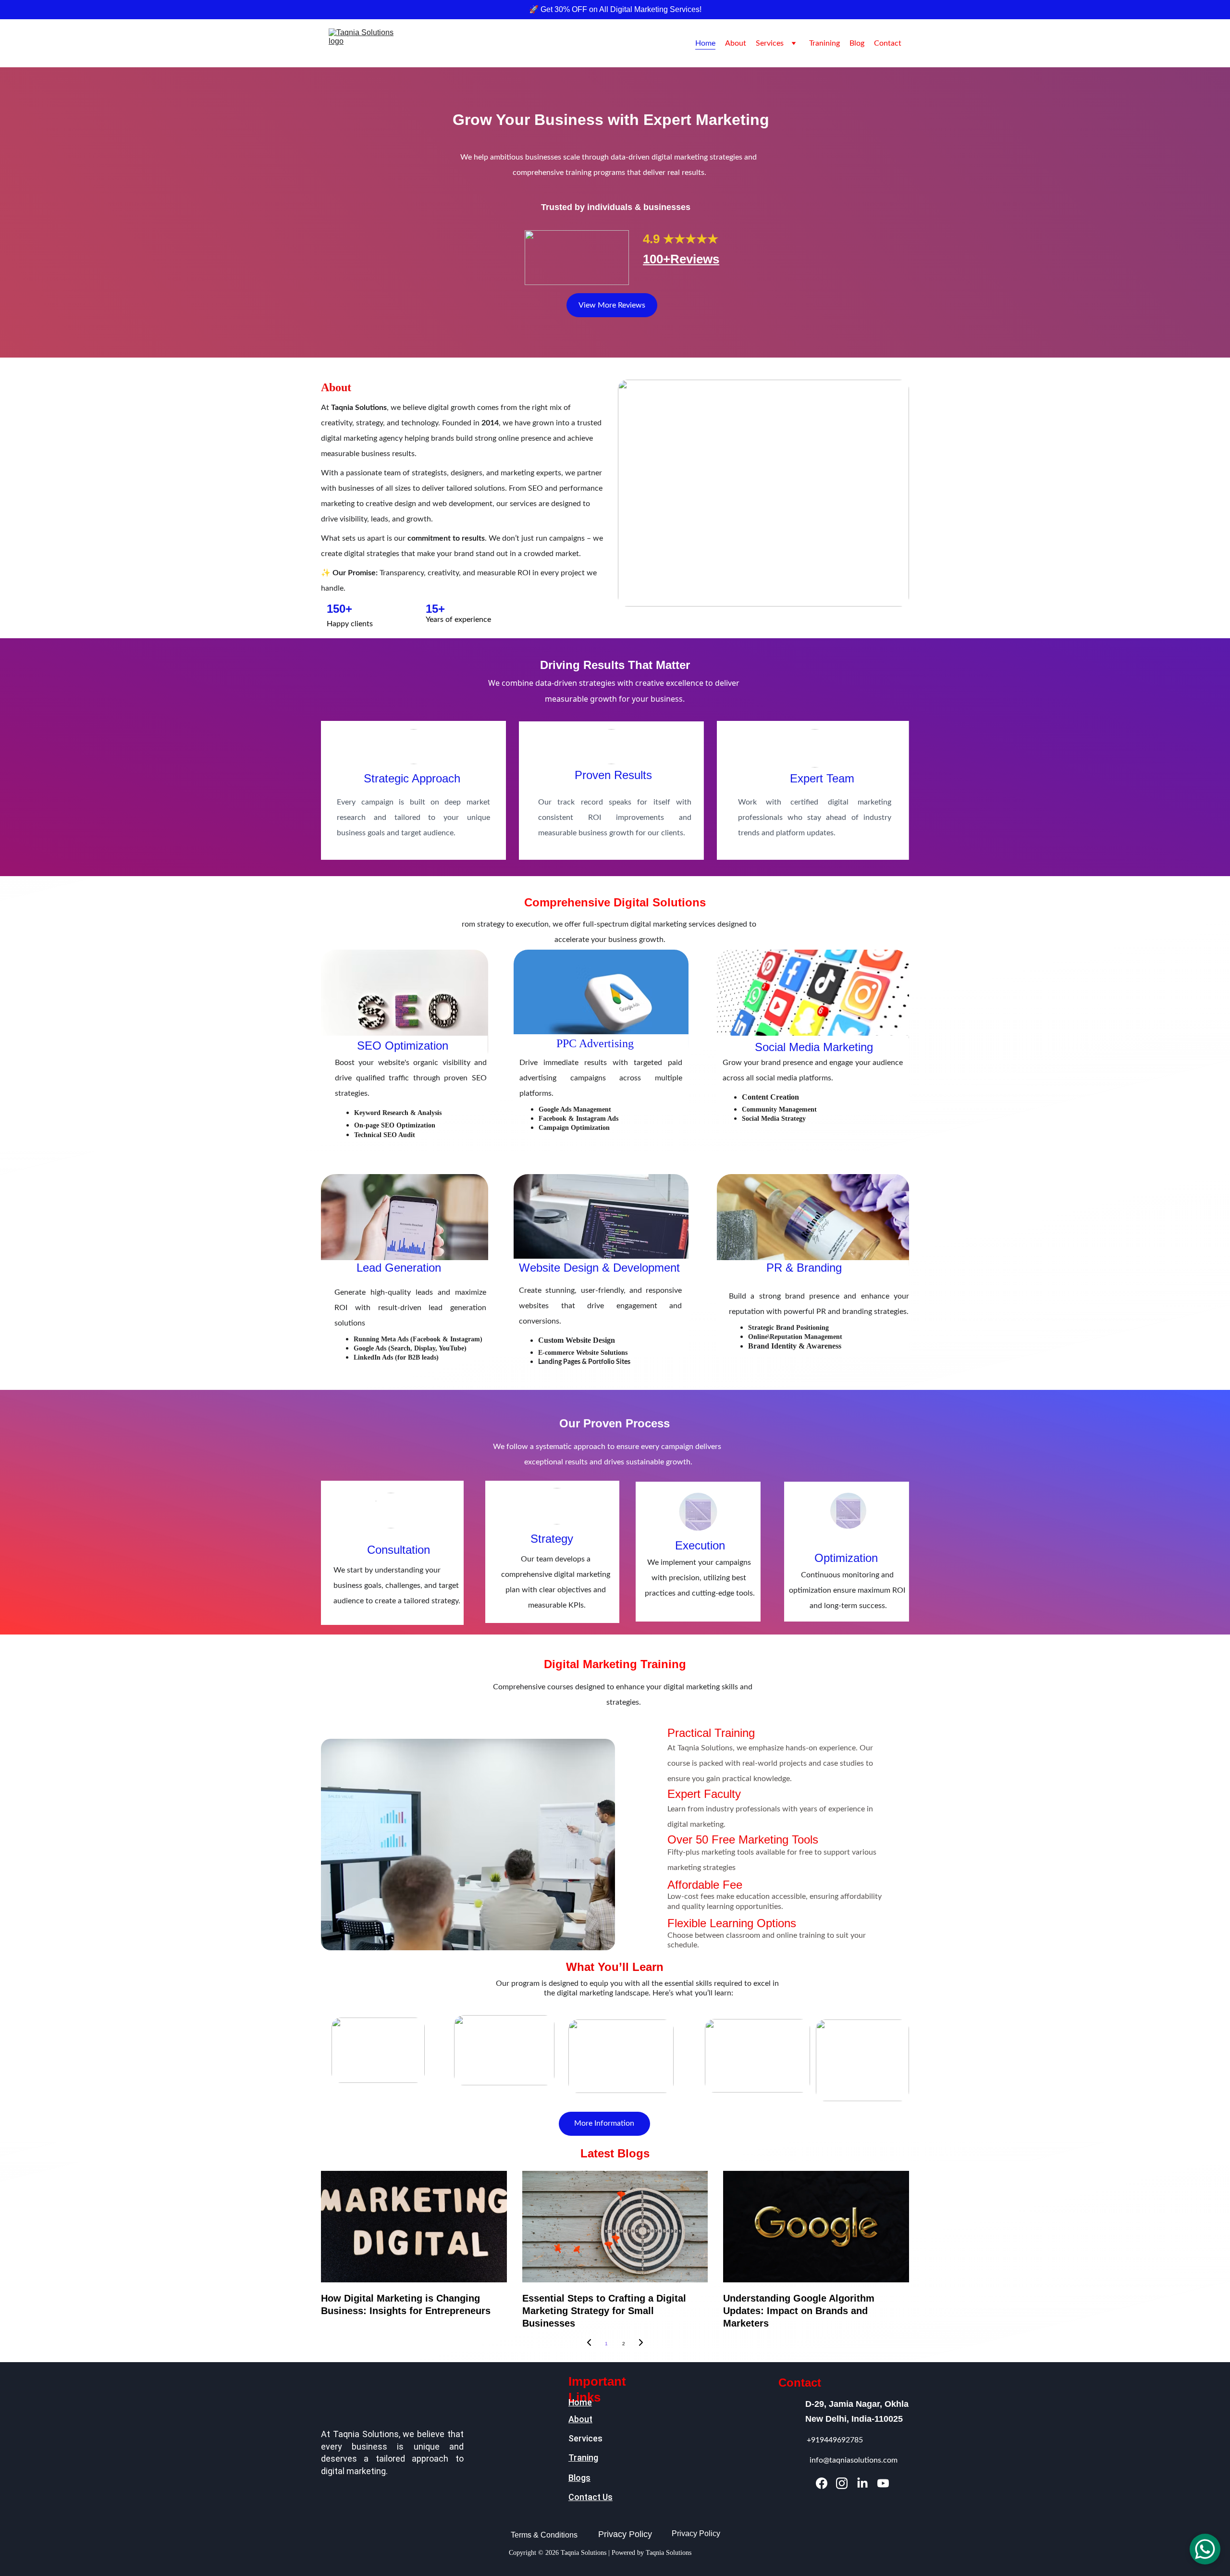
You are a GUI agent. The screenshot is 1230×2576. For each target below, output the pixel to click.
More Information (604, 2123)
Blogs (579, 2478)
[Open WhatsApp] (1205, 2549)
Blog (857, 43)
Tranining (824, 43)
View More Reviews (612, 305)
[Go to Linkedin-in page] (862, 2483)
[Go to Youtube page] (883, 2483)
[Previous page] (589, 2344)
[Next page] (641, 2344)
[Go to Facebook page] (822, 2483)
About (736, 43)
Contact (888, 43)
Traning (583, 2458)
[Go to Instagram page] (842, 2483)
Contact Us (590, 2497)
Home (705, 43)
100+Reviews (681, 259)
